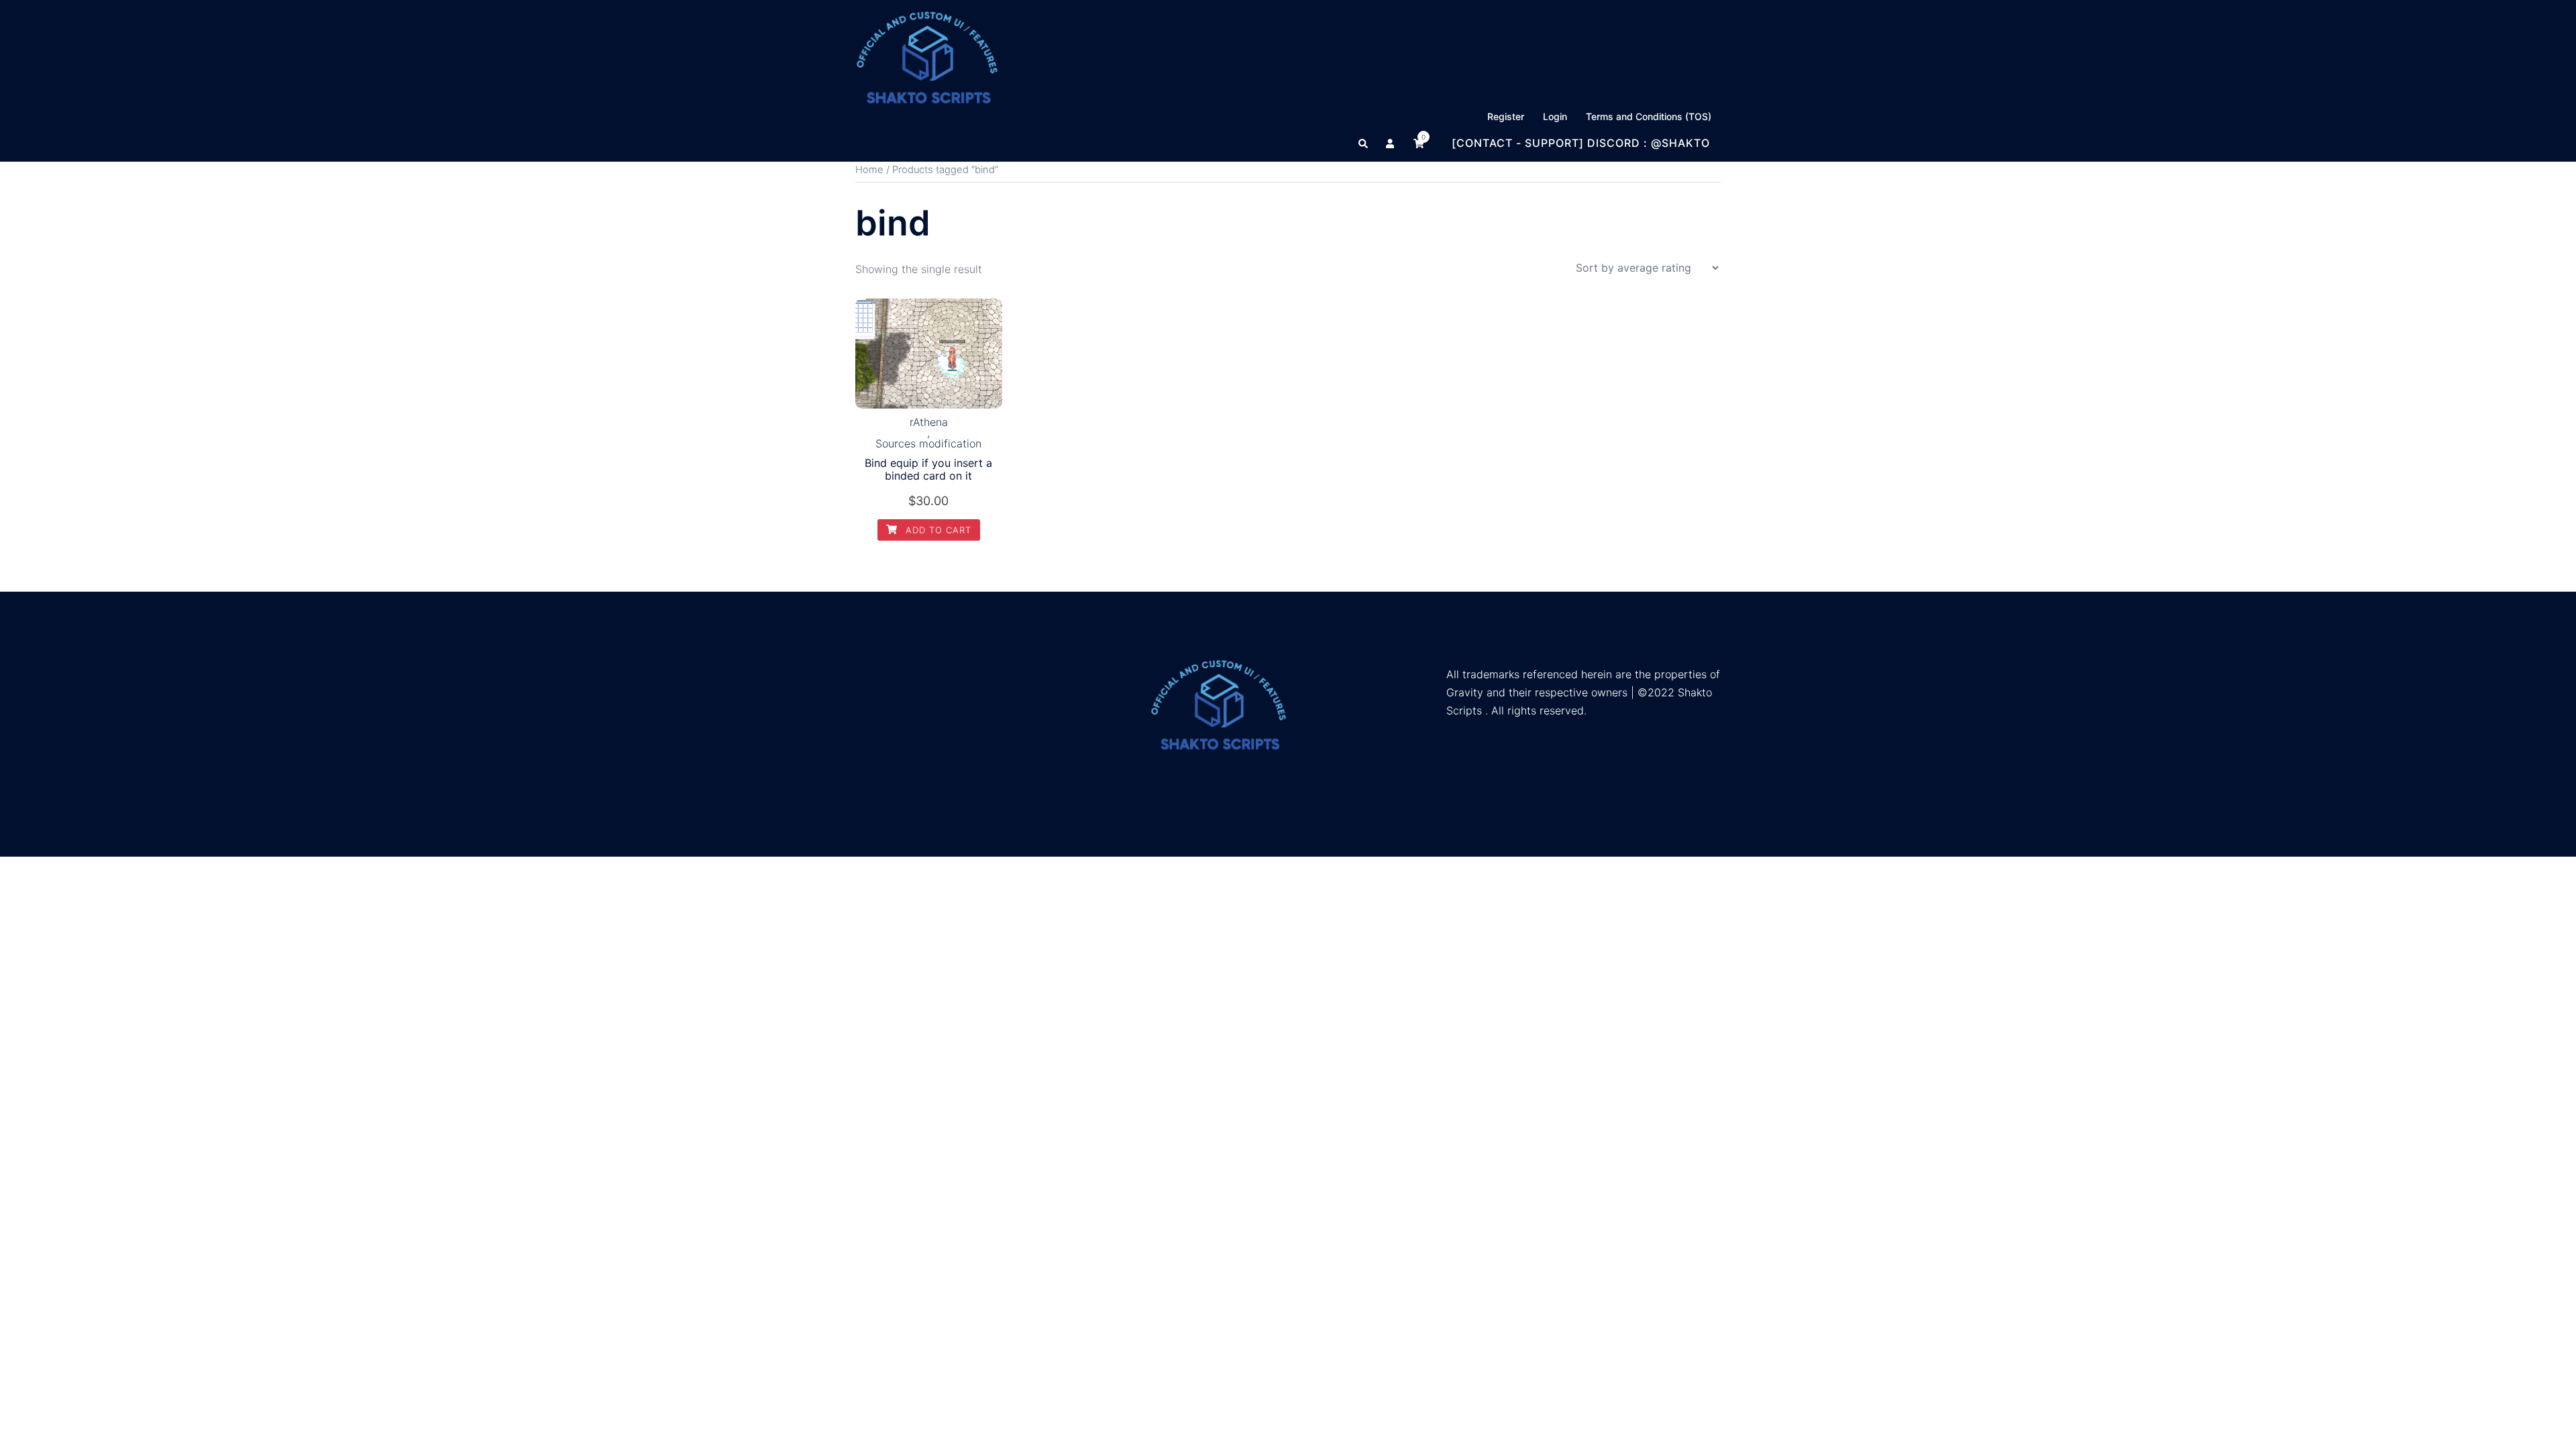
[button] (1364, 143)
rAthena (929, 422)
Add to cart (937, 530)
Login (1555, 116)
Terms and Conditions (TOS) (1649, 116)
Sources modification (928, 443)
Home (869, 170)
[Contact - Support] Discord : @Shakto (1581, 143)
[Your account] (1391, 143)
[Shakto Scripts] (927, 56)
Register (1506, 116)
